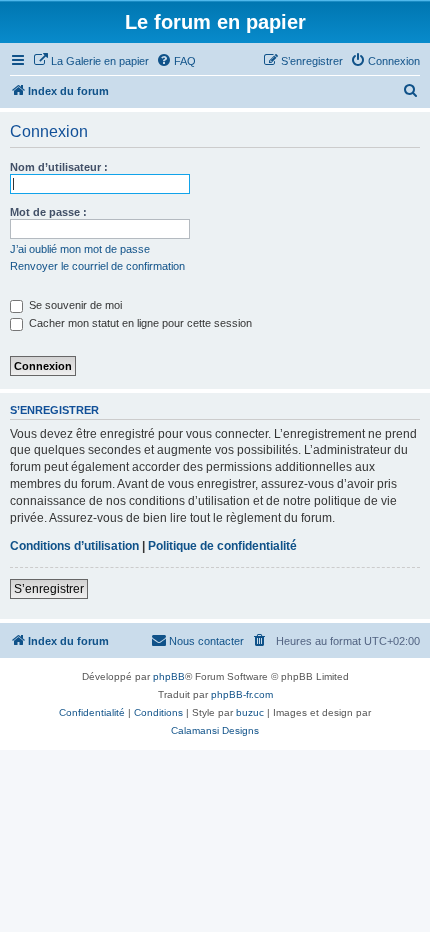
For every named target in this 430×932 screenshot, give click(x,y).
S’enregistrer (49, 589)
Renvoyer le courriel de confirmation (97, 266)
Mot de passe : (48, 212)
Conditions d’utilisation (74, 546)
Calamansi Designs (215, 730)
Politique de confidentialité (222, 546)
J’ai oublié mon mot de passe (80, 249)
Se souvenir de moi (74, 305)
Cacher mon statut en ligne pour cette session (139, 323)
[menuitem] (91, 61)
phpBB (169, 676)
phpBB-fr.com (242, 694)
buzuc (250, 712)
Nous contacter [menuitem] (206, 641)
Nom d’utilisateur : (59, 167)
